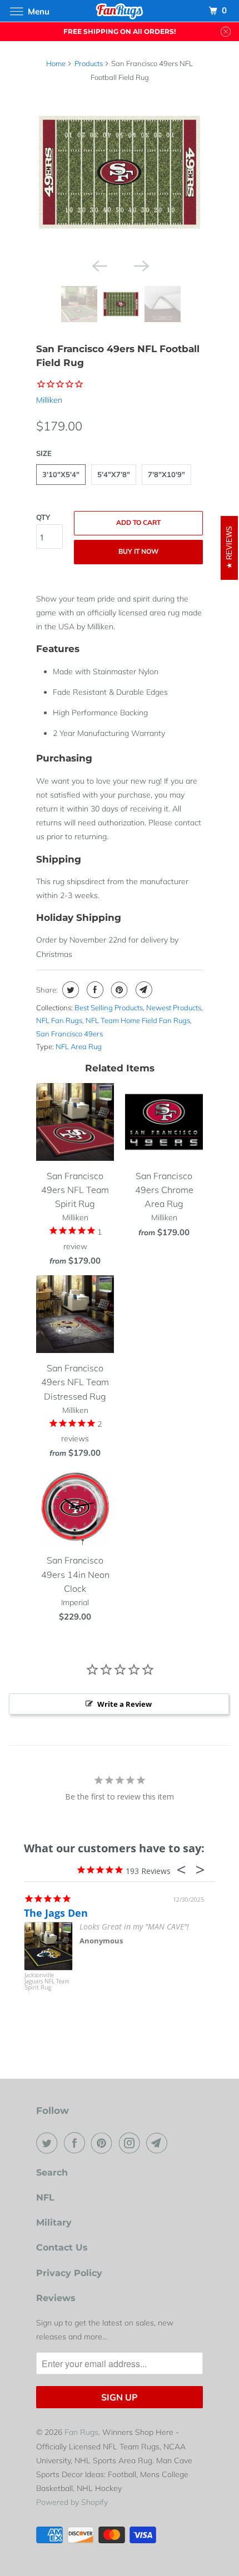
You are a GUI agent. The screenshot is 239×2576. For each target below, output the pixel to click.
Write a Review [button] (125, 1704)
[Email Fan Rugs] (159, 2143)
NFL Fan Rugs (59, 1020)
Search (52, 2172)
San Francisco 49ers (69, 1034)
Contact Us (62, 2247)
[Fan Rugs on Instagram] (132, 2143)
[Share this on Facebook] (94, 990)
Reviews (56, 2298)
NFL (45, 2197)
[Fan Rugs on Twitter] (49, 2143)
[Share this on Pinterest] (118, 990)
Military (54, 2222)
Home (56, 63)
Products (89, 63)
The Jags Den (56, 1913)
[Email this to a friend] (143, 990)
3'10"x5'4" (61, 474)
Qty (43, 517)
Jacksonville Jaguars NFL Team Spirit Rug (47, 1982)
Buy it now (138, 551)
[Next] (141, 265)
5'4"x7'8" (114, 474)
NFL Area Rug (79, 1046)
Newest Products (174, 1008)
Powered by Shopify (72, 2502)
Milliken (49, 400)
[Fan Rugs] (120, 11)
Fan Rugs (81, 2432)
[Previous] (98, 265)
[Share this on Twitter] (69, 990)
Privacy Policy (69, 2273)
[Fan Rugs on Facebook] (77, 2143)
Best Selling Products (109, 1008)
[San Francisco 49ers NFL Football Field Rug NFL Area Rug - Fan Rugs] (120, 172)
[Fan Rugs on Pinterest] (104, 2143)
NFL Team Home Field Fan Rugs (138, 1020)
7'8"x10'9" (166, 474)
